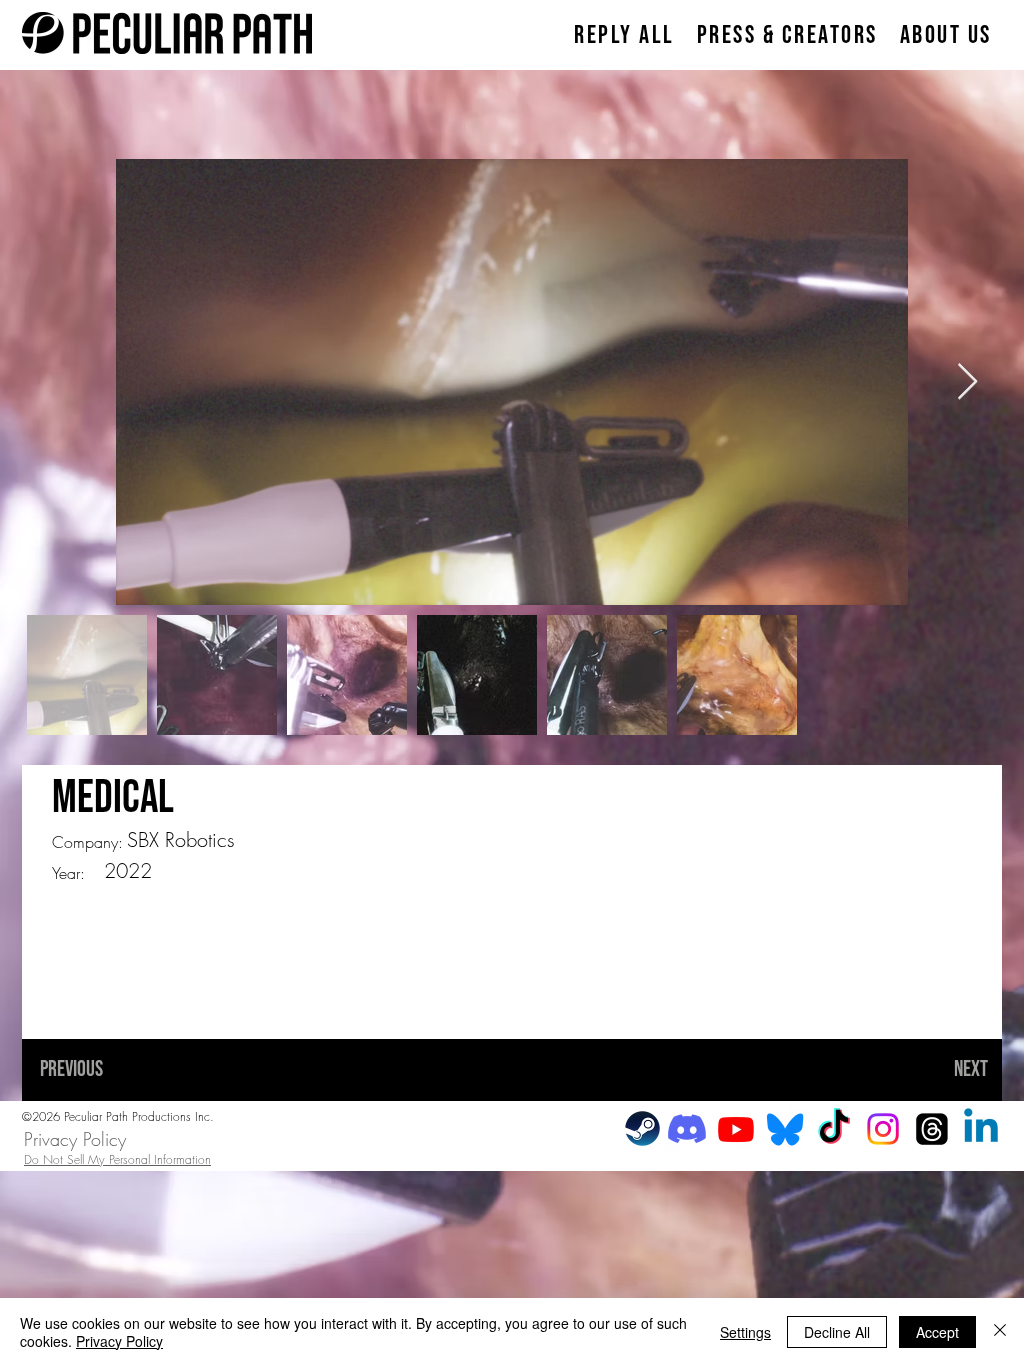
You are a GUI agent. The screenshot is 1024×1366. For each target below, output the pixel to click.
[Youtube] (736, 1129)
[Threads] (932, 1129)
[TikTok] (834, 1129)
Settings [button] (745, 1332)
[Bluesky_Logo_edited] (785, 1129)
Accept (937, 1332)
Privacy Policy (75, 1139)
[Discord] (687, 1129)
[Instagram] (883, 1129)
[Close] (1000, 1332)
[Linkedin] (981, 1129)
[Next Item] (967, 382)
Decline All (837, 1332)
